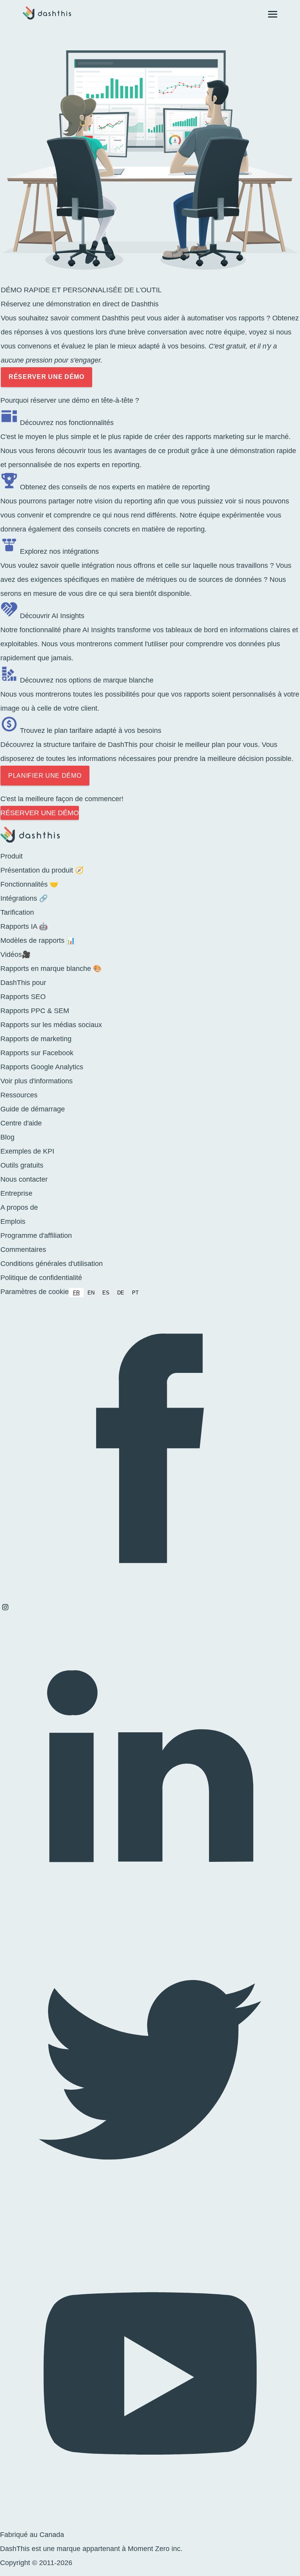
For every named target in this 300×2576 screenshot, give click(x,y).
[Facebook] (150, 1595)
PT (135, 1293)
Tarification (17, 912)
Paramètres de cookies (36, 1292)
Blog (7, 1137)
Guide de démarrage (33, 1109)
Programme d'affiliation (36, 1236)
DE (121, 1293)
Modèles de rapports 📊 (38, 940)
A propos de (19, 1207)
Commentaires (23, 1250)
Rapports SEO (23, 997)
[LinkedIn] (150, 1913)
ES (106, 1293)
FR (76, 1293)
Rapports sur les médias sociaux (51, 1025)
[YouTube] (150, 2521)
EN (91, 1293)
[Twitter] (150, 2217)
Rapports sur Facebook (37, 1053)
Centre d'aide (21, 1123)
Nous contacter (24, 1179)
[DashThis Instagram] (5, 1610)
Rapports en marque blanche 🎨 (51, 969)
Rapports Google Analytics (42, 1067)
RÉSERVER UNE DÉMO (46, 377)
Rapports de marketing (36, 1039)
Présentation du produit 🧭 (42, 870)
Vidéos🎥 (15, 955)
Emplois (13, 1221)
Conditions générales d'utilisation (52, 1264)
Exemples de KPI (27, 1151)
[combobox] (76, 1293)
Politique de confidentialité (41, 1278)
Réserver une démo (40, 813)
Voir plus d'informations (37, 1081)
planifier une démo (45, 776)
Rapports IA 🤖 (24, 926)
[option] (91, 1293)
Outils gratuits (22, 1165)
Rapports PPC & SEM (35, 1011)
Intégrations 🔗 (24, 898)
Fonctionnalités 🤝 (29, 884)
